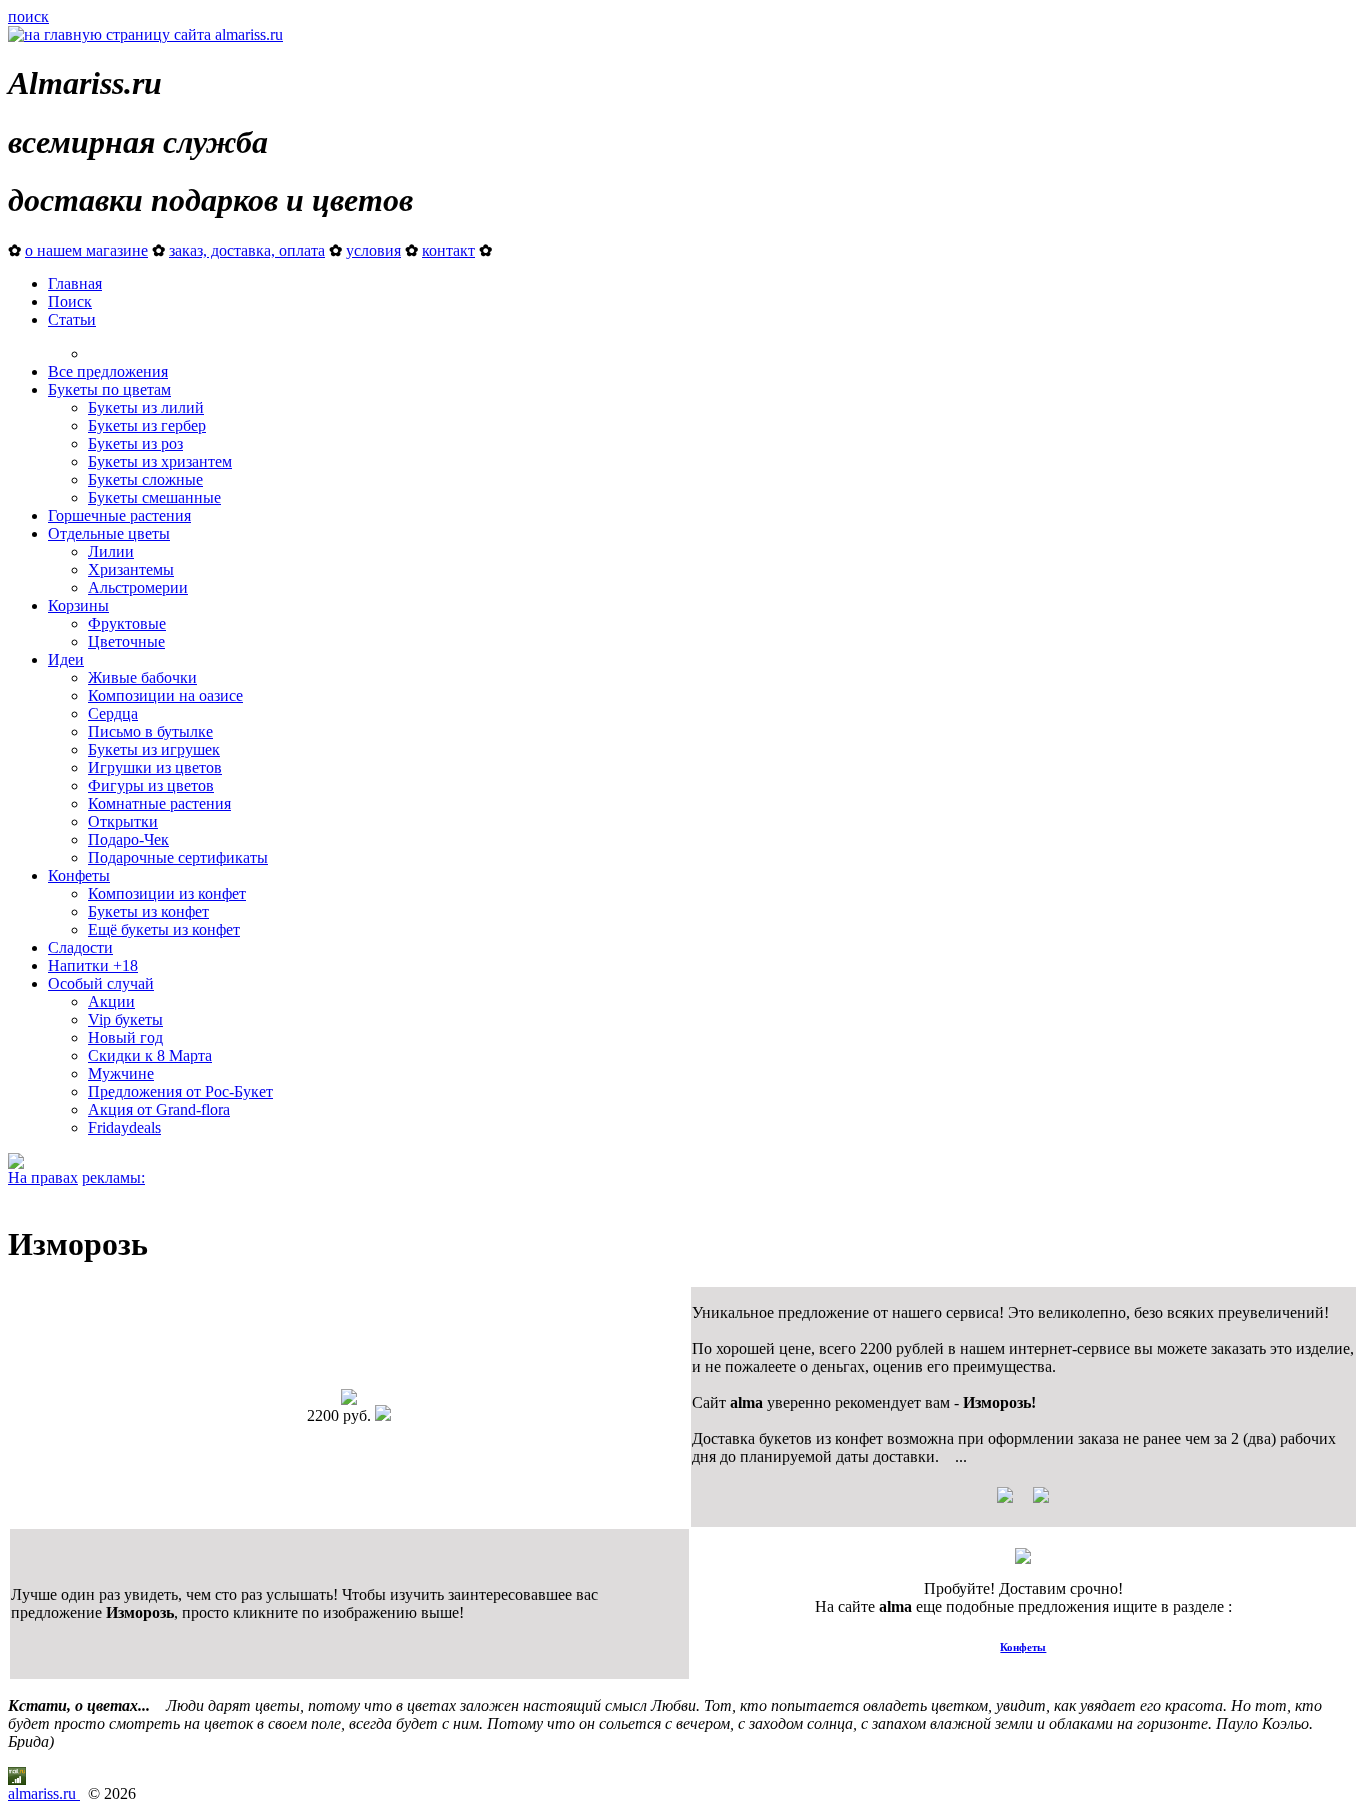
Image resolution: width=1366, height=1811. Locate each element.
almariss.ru (44, 1793)
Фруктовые (127, 623)
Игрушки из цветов (155, 767)
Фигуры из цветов (151, 785)
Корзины (78, 605)
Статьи (72, 319)
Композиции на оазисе (165, 695)
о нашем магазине (86, 250)
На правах (43, 1177)
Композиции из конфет (167, 893)
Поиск (70, 301)
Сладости (80, 947)
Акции (111, 1001)
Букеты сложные (145, 479)
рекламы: (113, 1177)
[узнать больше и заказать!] (1023, 1502)
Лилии (111, 551)
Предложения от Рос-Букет (180, 1091)
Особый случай (101, 983)
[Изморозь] (349, 1399)
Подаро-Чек (128, 839)
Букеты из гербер (147, 425)
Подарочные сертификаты (178, 857)
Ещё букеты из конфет (164, 929)
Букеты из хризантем (160, 461)
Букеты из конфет (148, 911)
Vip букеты (125, 1019)
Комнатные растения (159, 803)
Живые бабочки (142, 677)
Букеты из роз (135, 443)
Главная (75, 283)
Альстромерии (138, 587)
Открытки (123, 821)
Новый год (125, 1037)
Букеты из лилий (146, 407)
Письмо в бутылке (150, 731)
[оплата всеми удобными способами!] (1023, 1558)
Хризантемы (131, 569)
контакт (448, 250)
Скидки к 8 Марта (150, 1055)
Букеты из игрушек (154, 749)
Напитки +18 (93, 965)
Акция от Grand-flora (159, 1109)
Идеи (66, 659)
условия (373, 250)
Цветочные (126, 641)
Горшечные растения (119, 515)
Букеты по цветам (109, 389)
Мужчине (121, 1073)
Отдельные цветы (109, 533)
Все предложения (108, 371)
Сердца (113, 713)
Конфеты (79, 875)
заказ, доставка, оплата (247, 250)
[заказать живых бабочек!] (16, 1163)
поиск (28, 16)
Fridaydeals (124, 1127)
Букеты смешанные (154, 497)
